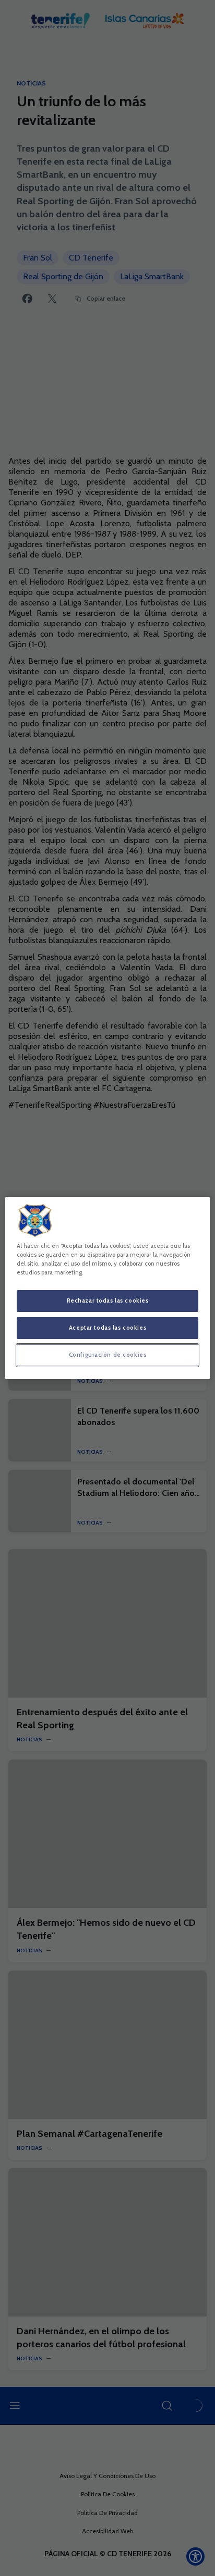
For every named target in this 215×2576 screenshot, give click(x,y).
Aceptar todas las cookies (107, 1328)
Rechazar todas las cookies (108, 1301)
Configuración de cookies (108, 1355)
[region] (107, 1288)
